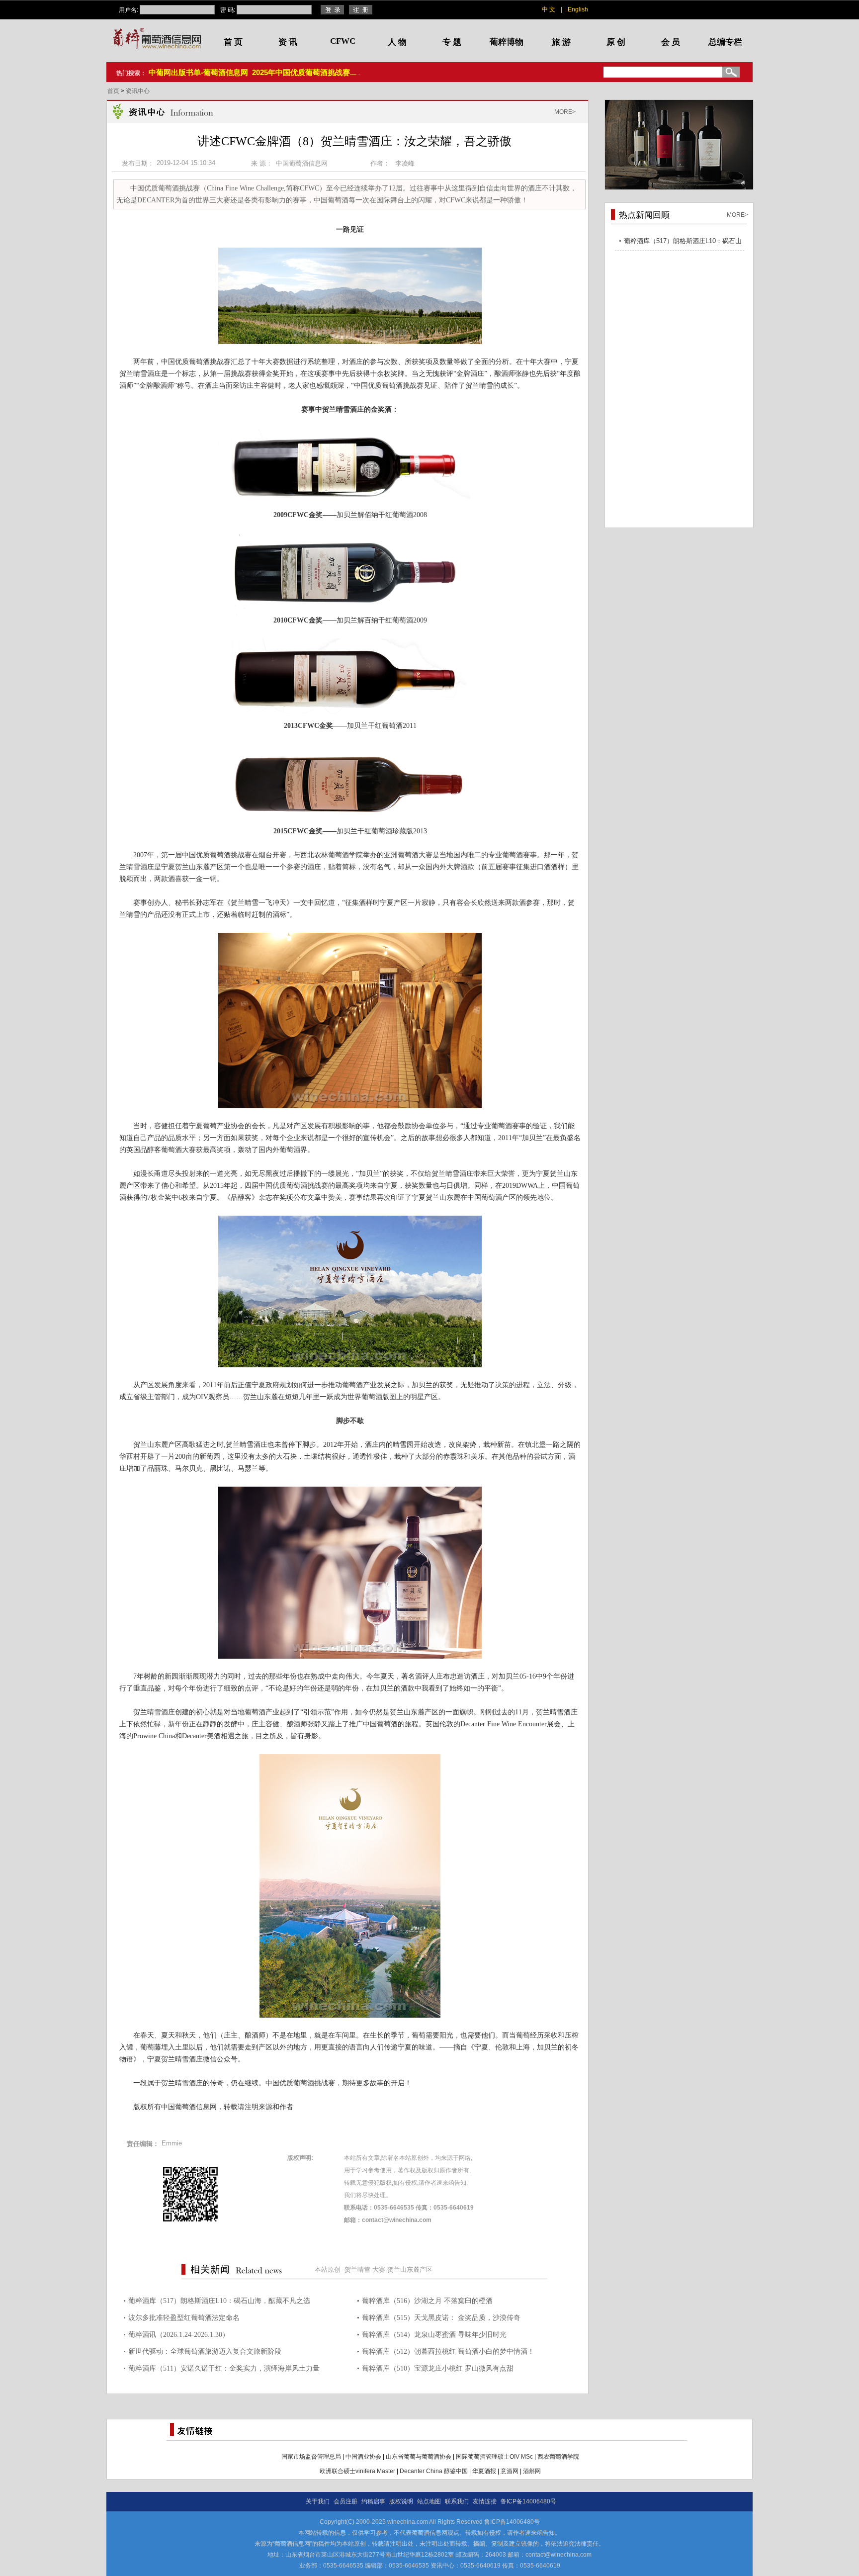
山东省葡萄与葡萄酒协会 (419, 2457)
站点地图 (429, 2501)
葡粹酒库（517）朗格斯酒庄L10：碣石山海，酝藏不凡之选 (219, 2301)
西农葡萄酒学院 (558, 2457)
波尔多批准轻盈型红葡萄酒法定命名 (184, 2318)
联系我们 (457, 2501)
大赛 (379, 2269)
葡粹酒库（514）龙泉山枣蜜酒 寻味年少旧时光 (434, 2335)
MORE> (565, 112)
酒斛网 (532, 2471)
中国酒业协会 (363, 2457)
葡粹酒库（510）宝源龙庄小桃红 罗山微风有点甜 (438, 2368)
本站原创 (328, 2269)
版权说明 (401, 2501)
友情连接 (485, 2501)
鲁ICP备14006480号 (528, 2501)
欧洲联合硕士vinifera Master (357, 2471)
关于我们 (318, 2501)
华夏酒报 (484, 2471)
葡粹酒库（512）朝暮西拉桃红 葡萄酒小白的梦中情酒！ (448, 2352)
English (578, 9)
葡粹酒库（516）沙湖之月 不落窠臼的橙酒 (427, 2301)
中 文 (549, 9)
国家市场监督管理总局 (311, 2457)
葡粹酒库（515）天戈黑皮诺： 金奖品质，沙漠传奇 (441, 2318)
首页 (114, 91)
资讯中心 (138, 91)
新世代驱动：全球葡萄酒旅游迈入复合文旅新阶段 (205, 2352)
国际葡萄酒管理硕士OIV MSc (494, 2457)
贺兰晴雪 (357, 2269)
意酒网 (510, 2471)
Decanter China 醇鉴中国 (434, 2471)
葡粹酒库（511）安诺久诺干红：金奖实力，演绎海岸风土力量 (224, 2368)
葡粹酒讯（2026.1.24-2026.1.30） (179, 2335)
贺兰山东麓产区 (410, 2269)
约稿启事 (373, 2501)
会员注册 (345, 2501)
